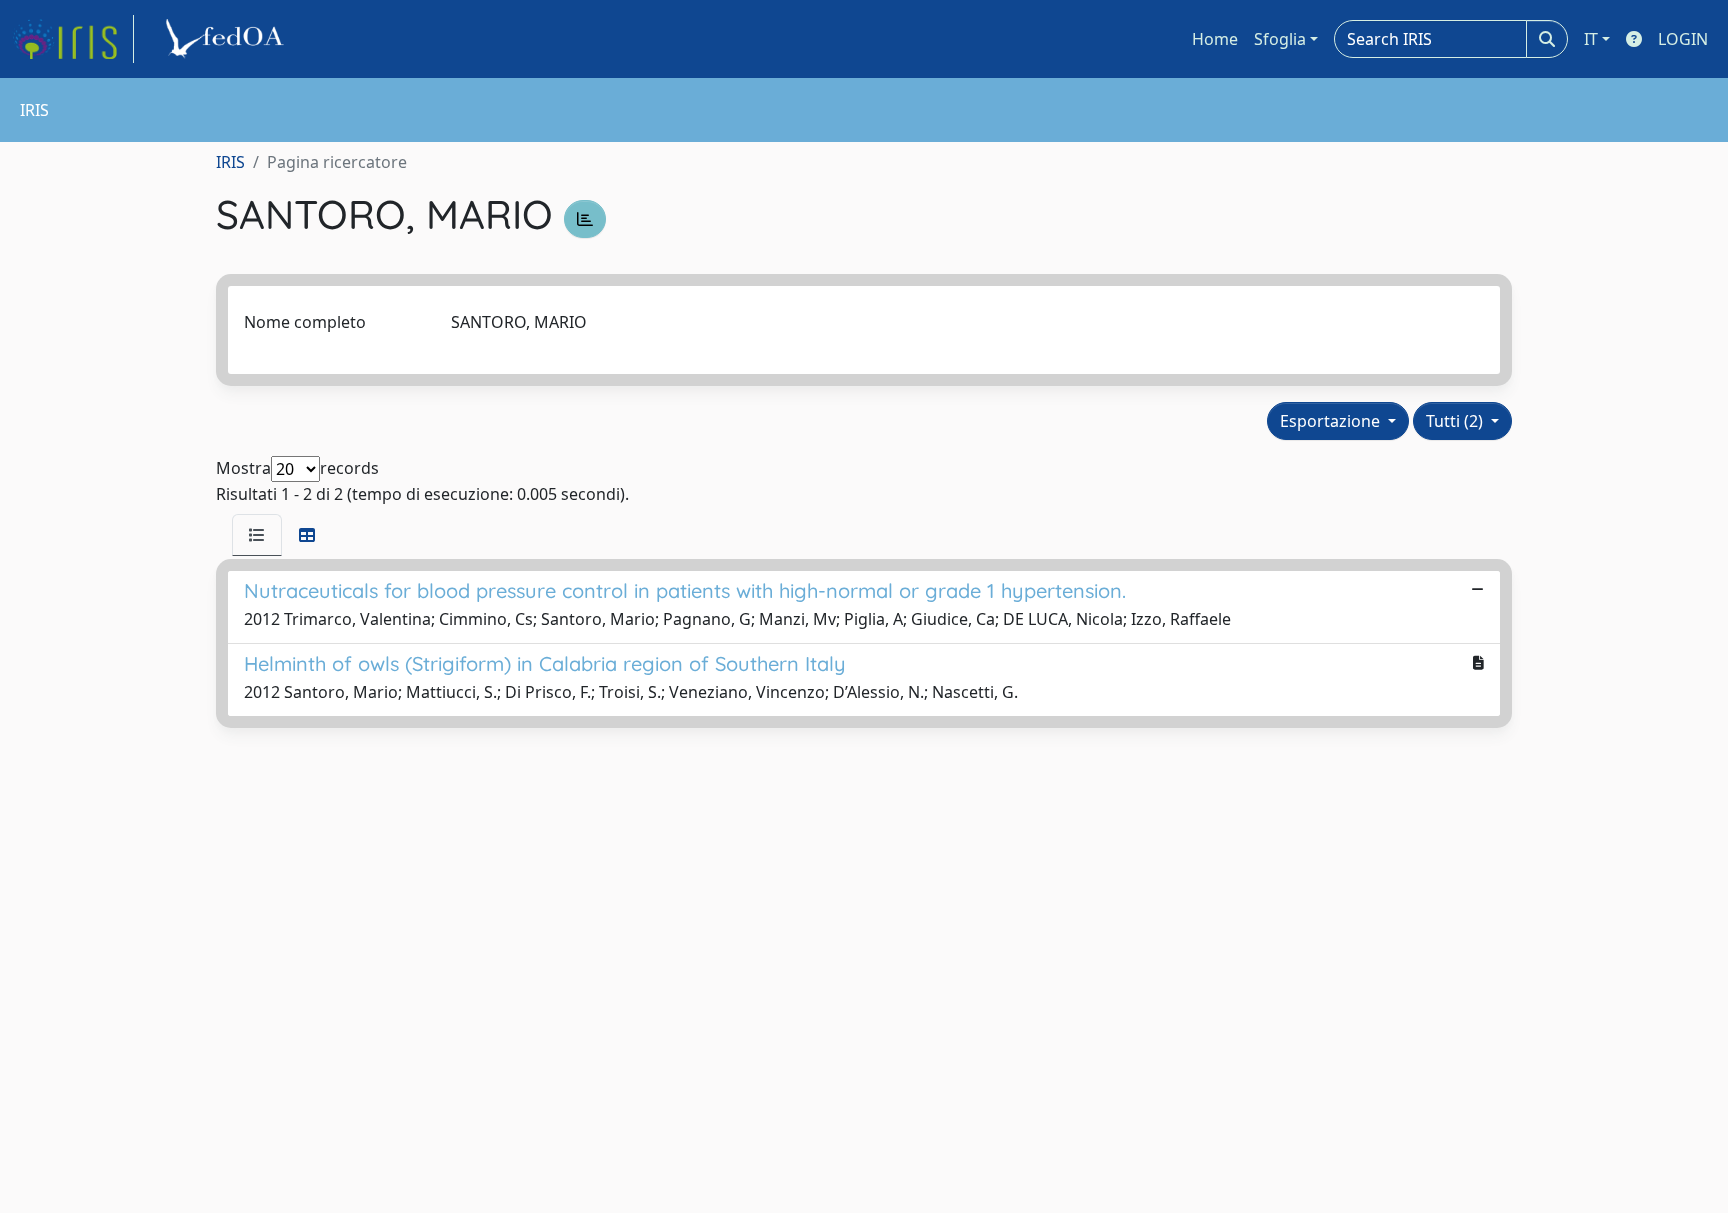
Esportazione (1332, 421)
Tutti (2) (1456, 421)
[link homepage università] (228, 39)
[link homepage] (73, 39)
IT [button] (1591, 39)
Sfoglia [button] (1280, 39)
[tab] (257, 535)
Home (1215, 39)
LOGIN (1683, 39)
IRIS (230, 162)
